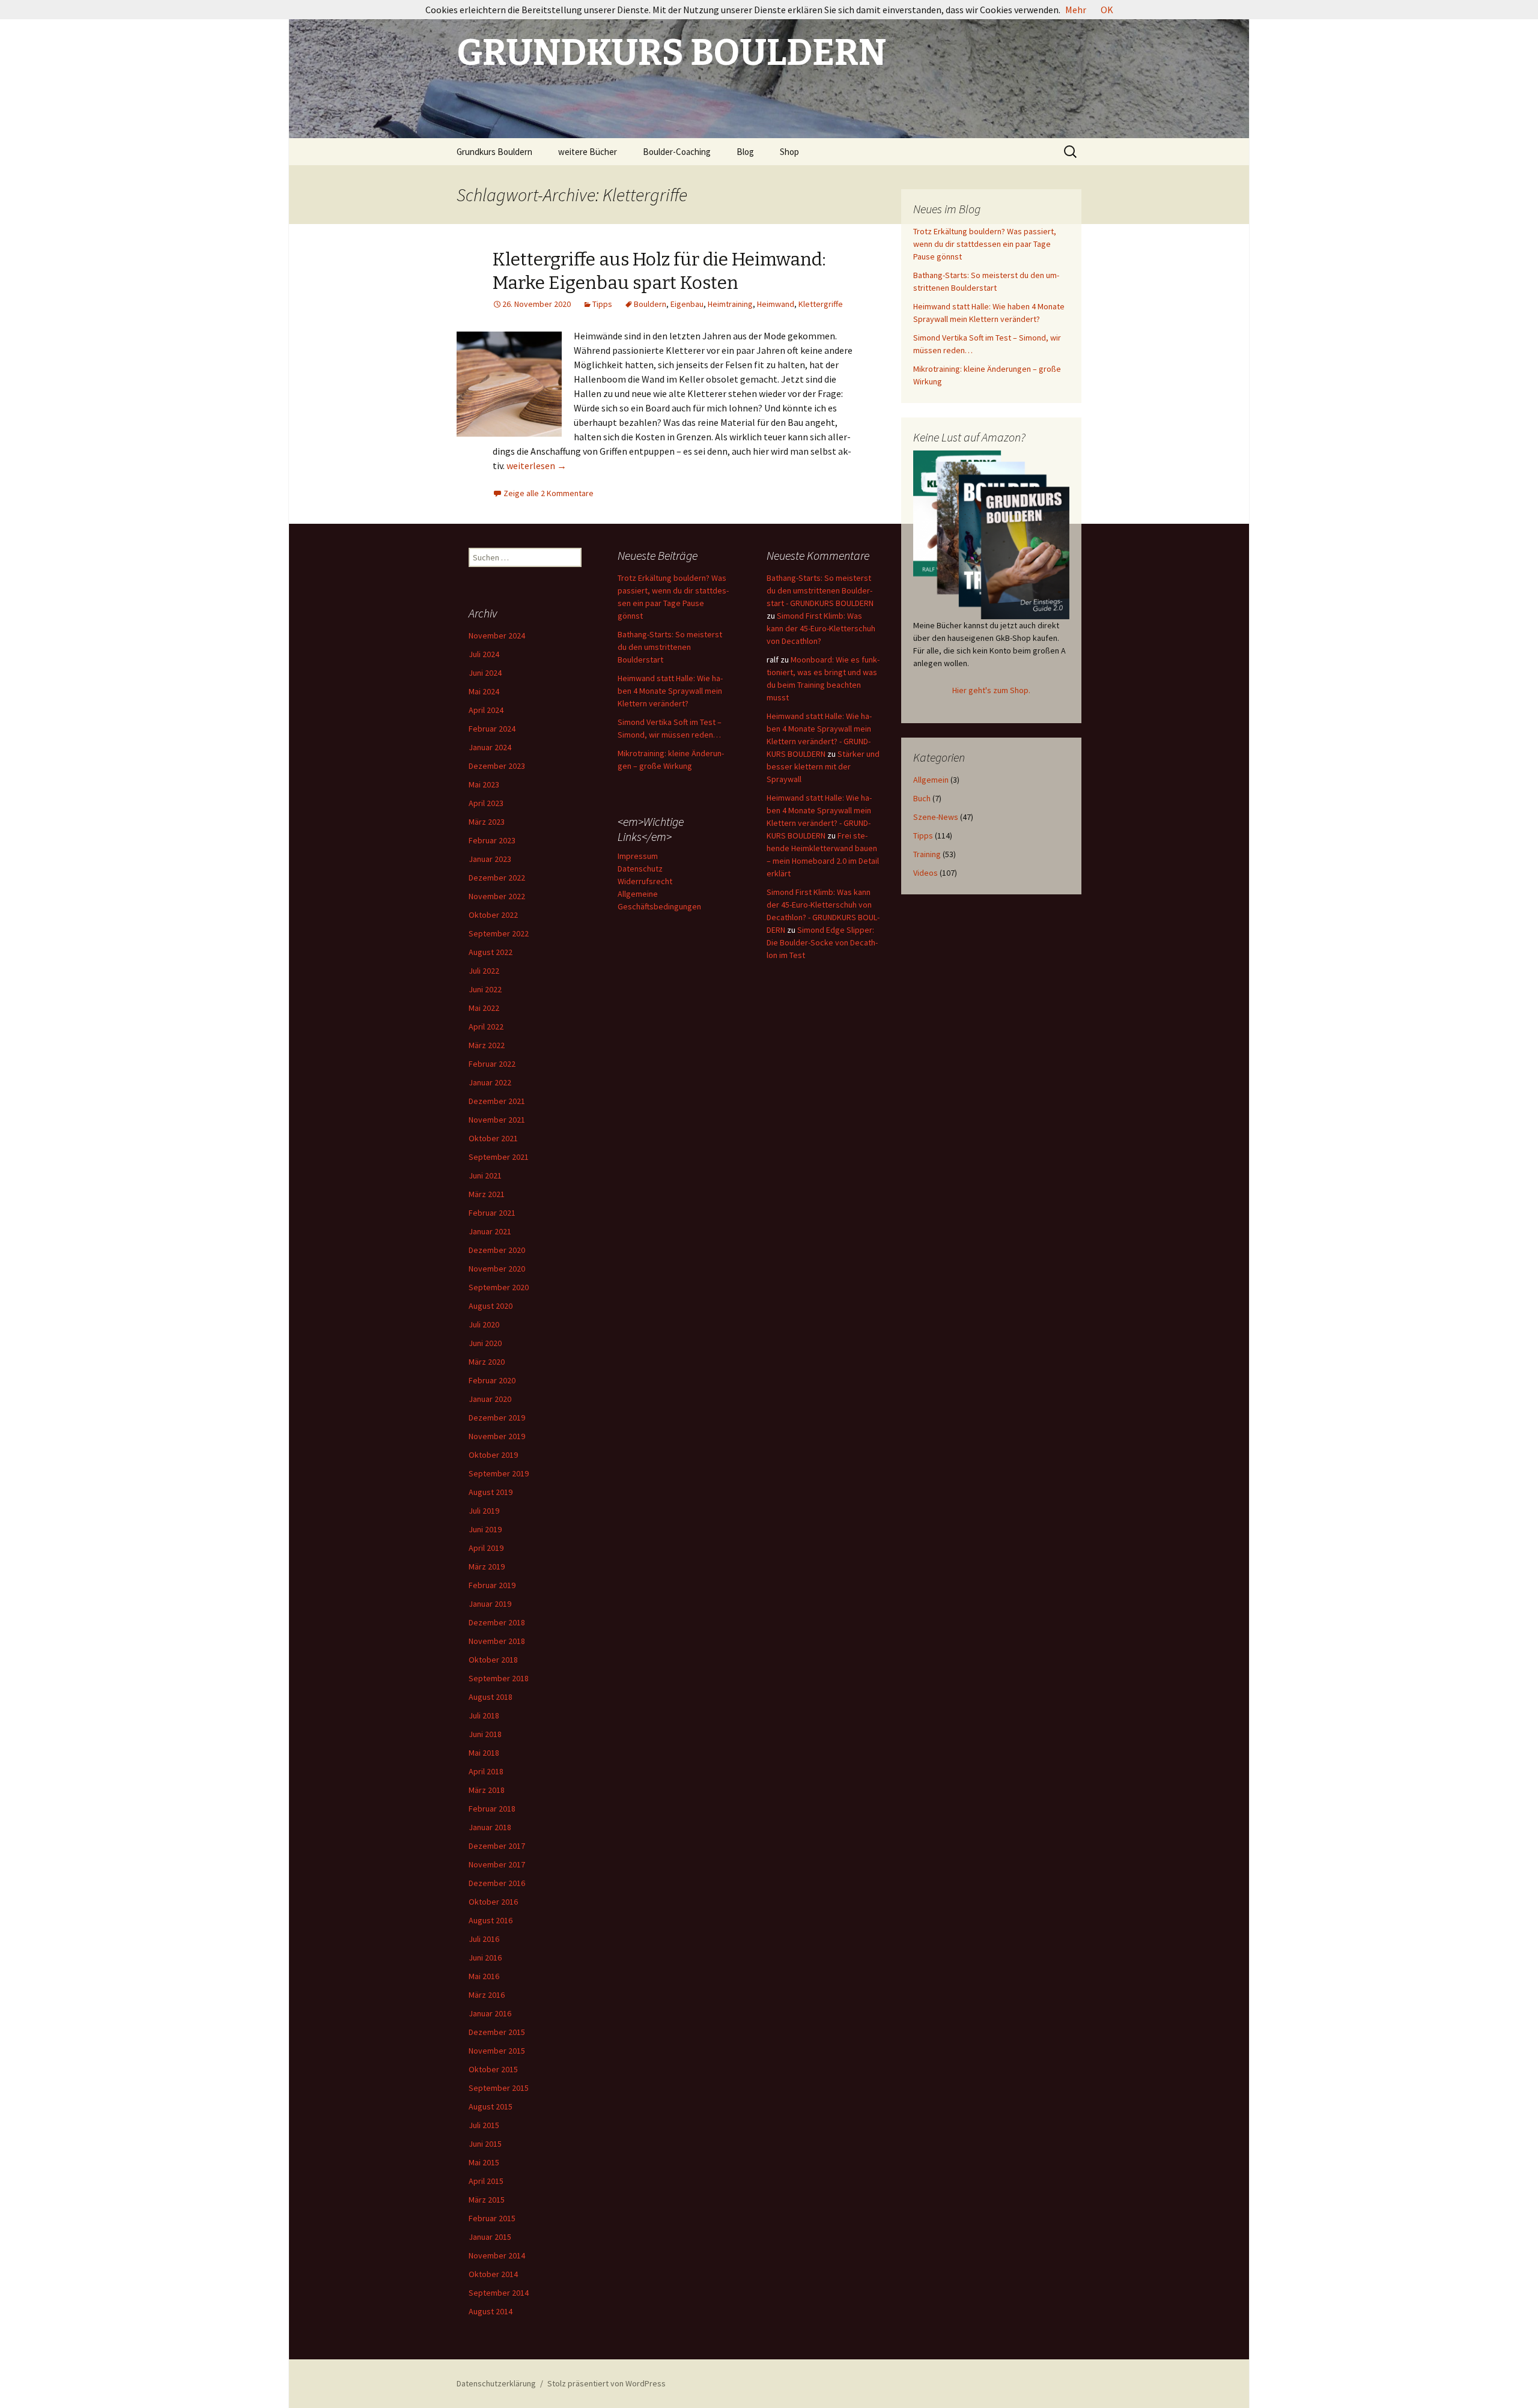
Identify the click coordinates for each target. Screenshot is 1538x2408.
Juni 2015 (485, 2144)
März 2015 (487, 2200)
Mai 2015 (484, 2162)
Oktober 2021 (493, 1138)
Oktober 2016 (493, 1902)
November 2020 (497, 1269)
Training (927, 854)
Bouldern (650, 304)
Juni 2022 (485, 989)
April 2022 (486, 1027)
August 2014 (491, 2311)
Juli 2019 (484, 1511)
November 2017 (497, 1864)
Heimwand (776, 304)
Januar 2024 (490, 747)
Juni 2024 (485, 673)
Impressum (638, 856)
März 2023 (487, 822)
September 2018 (499, 1678)
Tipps (602, 304)
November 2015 (497, 2051)
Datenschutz (640, 869)
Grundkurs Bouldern (494, 152)
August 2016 (491, 1920)
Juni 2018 (485, 1734)
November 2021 (497, 1120)
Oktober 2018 (493, 1660)
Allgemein (931, 780)
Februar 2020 (492, 1380)
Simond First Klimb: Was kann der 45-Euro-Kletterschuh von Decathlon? (821, 628)
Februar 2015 (492, 2218)
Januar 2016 (490, 2013)
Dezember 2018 (497, 1622)
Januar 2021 (490, 1231)
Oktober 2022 (493, 915)
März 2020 (487, 1362)
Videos (926, 873)
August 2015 (491, 2106)
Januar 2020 (490, 1399)
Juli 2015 (484, 2125)
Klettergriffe (821, 304)
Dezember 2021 (497, 1101)
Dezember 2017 (497, 1846)
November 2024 (497, 635)
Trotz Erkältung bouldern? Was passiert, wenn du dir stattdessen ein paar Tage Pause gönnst (985, 244)
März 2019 (487, 1566)
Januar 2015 (490, 2237)
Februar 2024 (492, 729)
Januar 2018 (490, 1827)
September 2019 (499, 1473)
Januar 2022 (490, 1082)
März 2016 (487, 1995)
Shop (789, 152)
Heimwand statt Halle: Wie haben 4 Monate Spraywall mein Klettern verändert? (670, 691)
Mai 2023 (484, 784)
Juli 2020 (484, 1324)
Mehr (1076, 10)
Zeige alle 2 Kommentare (549, 493)
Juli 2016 (484, 1939)
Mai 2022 (484, 1008)
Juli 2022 (484, 971)
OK (1107, 10)
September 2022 (499, 933)
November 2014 (497, 2255)
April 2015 (486, 2181)
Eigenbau (687, 304)
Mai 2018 (484, 1753)
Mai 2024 (484, 691)
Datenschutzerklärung (496, 2383)
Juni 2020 (485, 1343)
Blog (745, 152)
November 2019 (497, 1436)
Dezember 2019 (497, 1418)
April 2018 (486, 1771)
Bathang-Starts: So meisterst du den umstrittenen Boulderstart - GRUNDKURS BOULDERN (820, 590)
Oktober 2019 (493, 1455)
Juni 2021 (485, 1175)
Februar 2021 (492, 1213)
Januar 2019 (490, 1604)
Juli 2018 (484, 1715)
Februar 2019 (492, 1585)
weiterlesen (536, 466)
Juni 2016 (485, 1958)
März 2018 (487, 1790)
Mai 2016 (484, 1976)
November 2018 (497, 1641)
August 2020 (491, 1306)
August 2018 (491, 1697)
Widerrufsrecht (645, 881)
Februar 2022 (492, 1064)
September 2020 (499, 1287)
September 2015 (499, 2088)
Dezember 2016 (497, 1883)
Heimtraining (730, 304)
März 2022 (487, 1045)
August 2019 (491, 1492)
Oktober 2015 (493, 2069)
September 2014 (499, 2293)
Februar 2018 (492, 1809)
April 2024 (486, 710)
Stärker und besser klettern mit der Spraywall (823, 766)
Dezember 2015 (497, 2032)
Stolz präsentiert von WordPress (606, 2383)
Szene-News (936, 817)
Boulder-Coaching (677, 152)
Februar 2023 (492, 840)
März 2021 (487, 1194)
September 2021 (499, 1157)
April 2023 (486, 803)
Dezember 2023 (497, 766)
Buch (922, 798)
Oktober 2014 (493, 2274)
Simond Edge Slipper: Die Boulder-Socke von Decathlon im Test (822, 942)
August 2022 (491, 952)
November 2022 (497, 896)
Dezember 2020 (497, 1250)
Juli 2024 (484, 654)
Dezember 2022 (497, 878)
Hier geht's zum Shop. (991, 690)
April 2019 (486, 1548)
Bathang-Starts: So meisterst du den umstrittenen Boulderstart (670, 647)
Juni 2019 (485, 1529)
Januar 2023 (490, 859)
